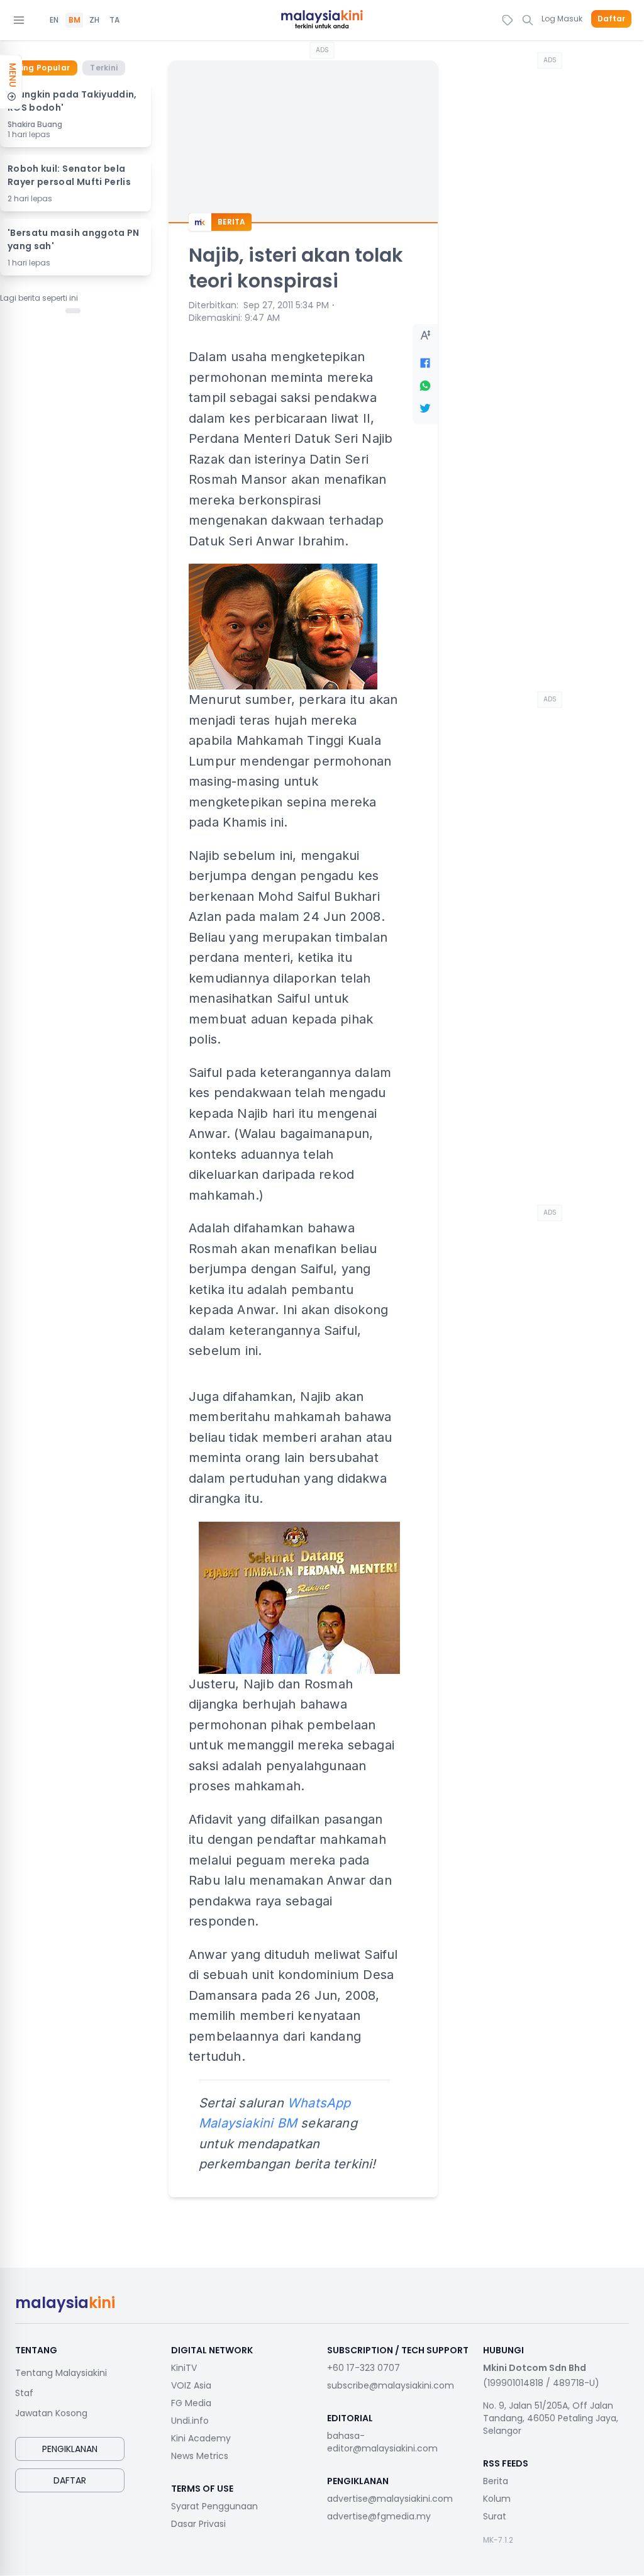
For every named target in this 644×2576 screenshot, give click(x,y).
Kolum (497, 2499)
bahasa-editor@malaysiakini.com (382, 2442)
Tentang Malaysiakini (61, 2373)
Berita (496, 2481)
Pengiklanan (70, 2449)
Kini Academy (201, 2438)
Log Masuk (562, 19)
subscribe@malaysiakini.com (391, 2385)
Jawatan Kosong (51, 2413)
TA (114, 20)
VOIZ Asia (191, 2385)
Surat (495, 2516)
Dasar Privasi (198, 2524)
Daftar (611, 19)
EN (54, 20)
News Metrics (200, 2456)
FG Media (191, 2403)
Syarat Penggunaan (214, 2506)
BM (75, 20)
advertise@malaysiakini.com (390, 2499)
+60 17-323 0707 (364, 2368)
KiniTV (184, 2368)
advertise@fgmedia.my (379, 2516)
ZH (94, 20)
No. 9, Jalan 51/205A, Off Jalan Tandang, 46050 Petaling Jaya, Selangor (551, 2418)
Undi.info (190, 2421)
